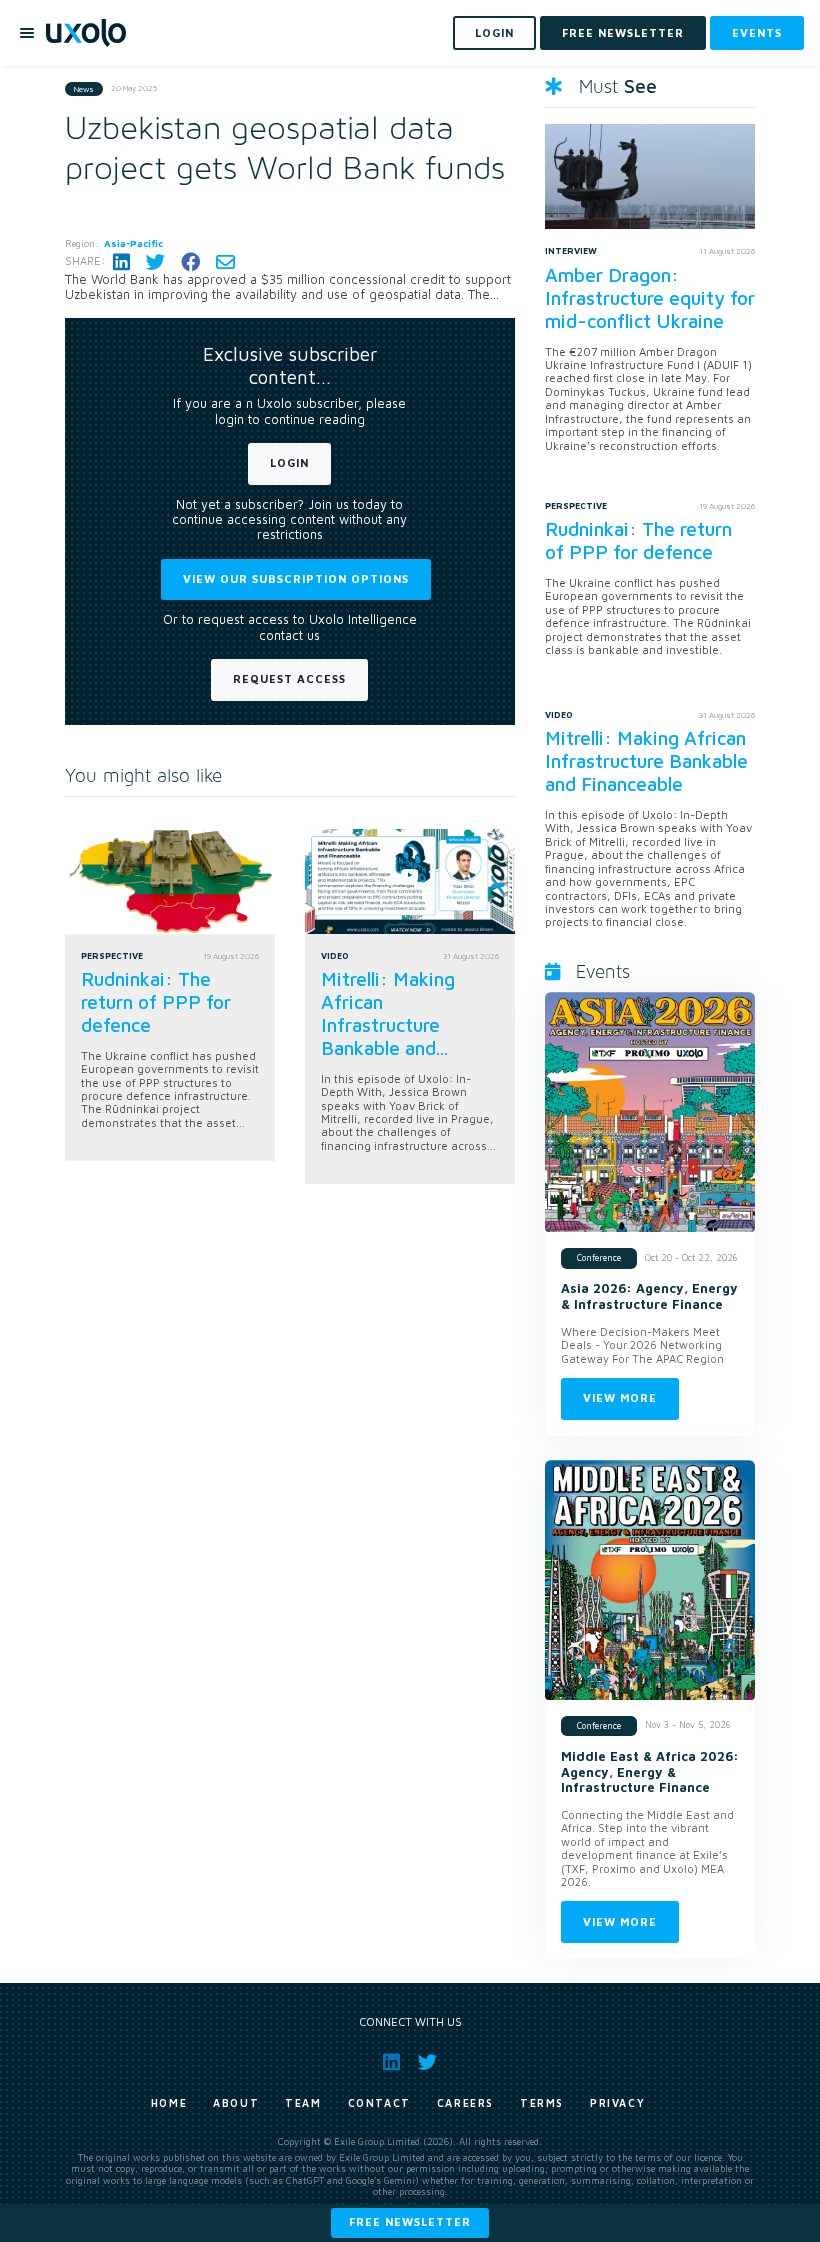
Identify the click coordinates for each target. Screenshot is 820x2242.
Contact (379, 2103)
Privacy (617, 2103)
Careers (465, 2103)
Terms (542, 2103)
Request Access (289, 678)
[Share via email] (225, 262)
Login (289, 462)
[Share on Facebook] (190, 262)
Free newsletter (410, 2221)
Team (303, 2103)
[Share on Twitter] (155, 262)
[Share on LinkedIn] (121, 262)
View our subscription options (296, 578)
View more (620, 1397)
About (236, 2103)
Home (169, 2103)
